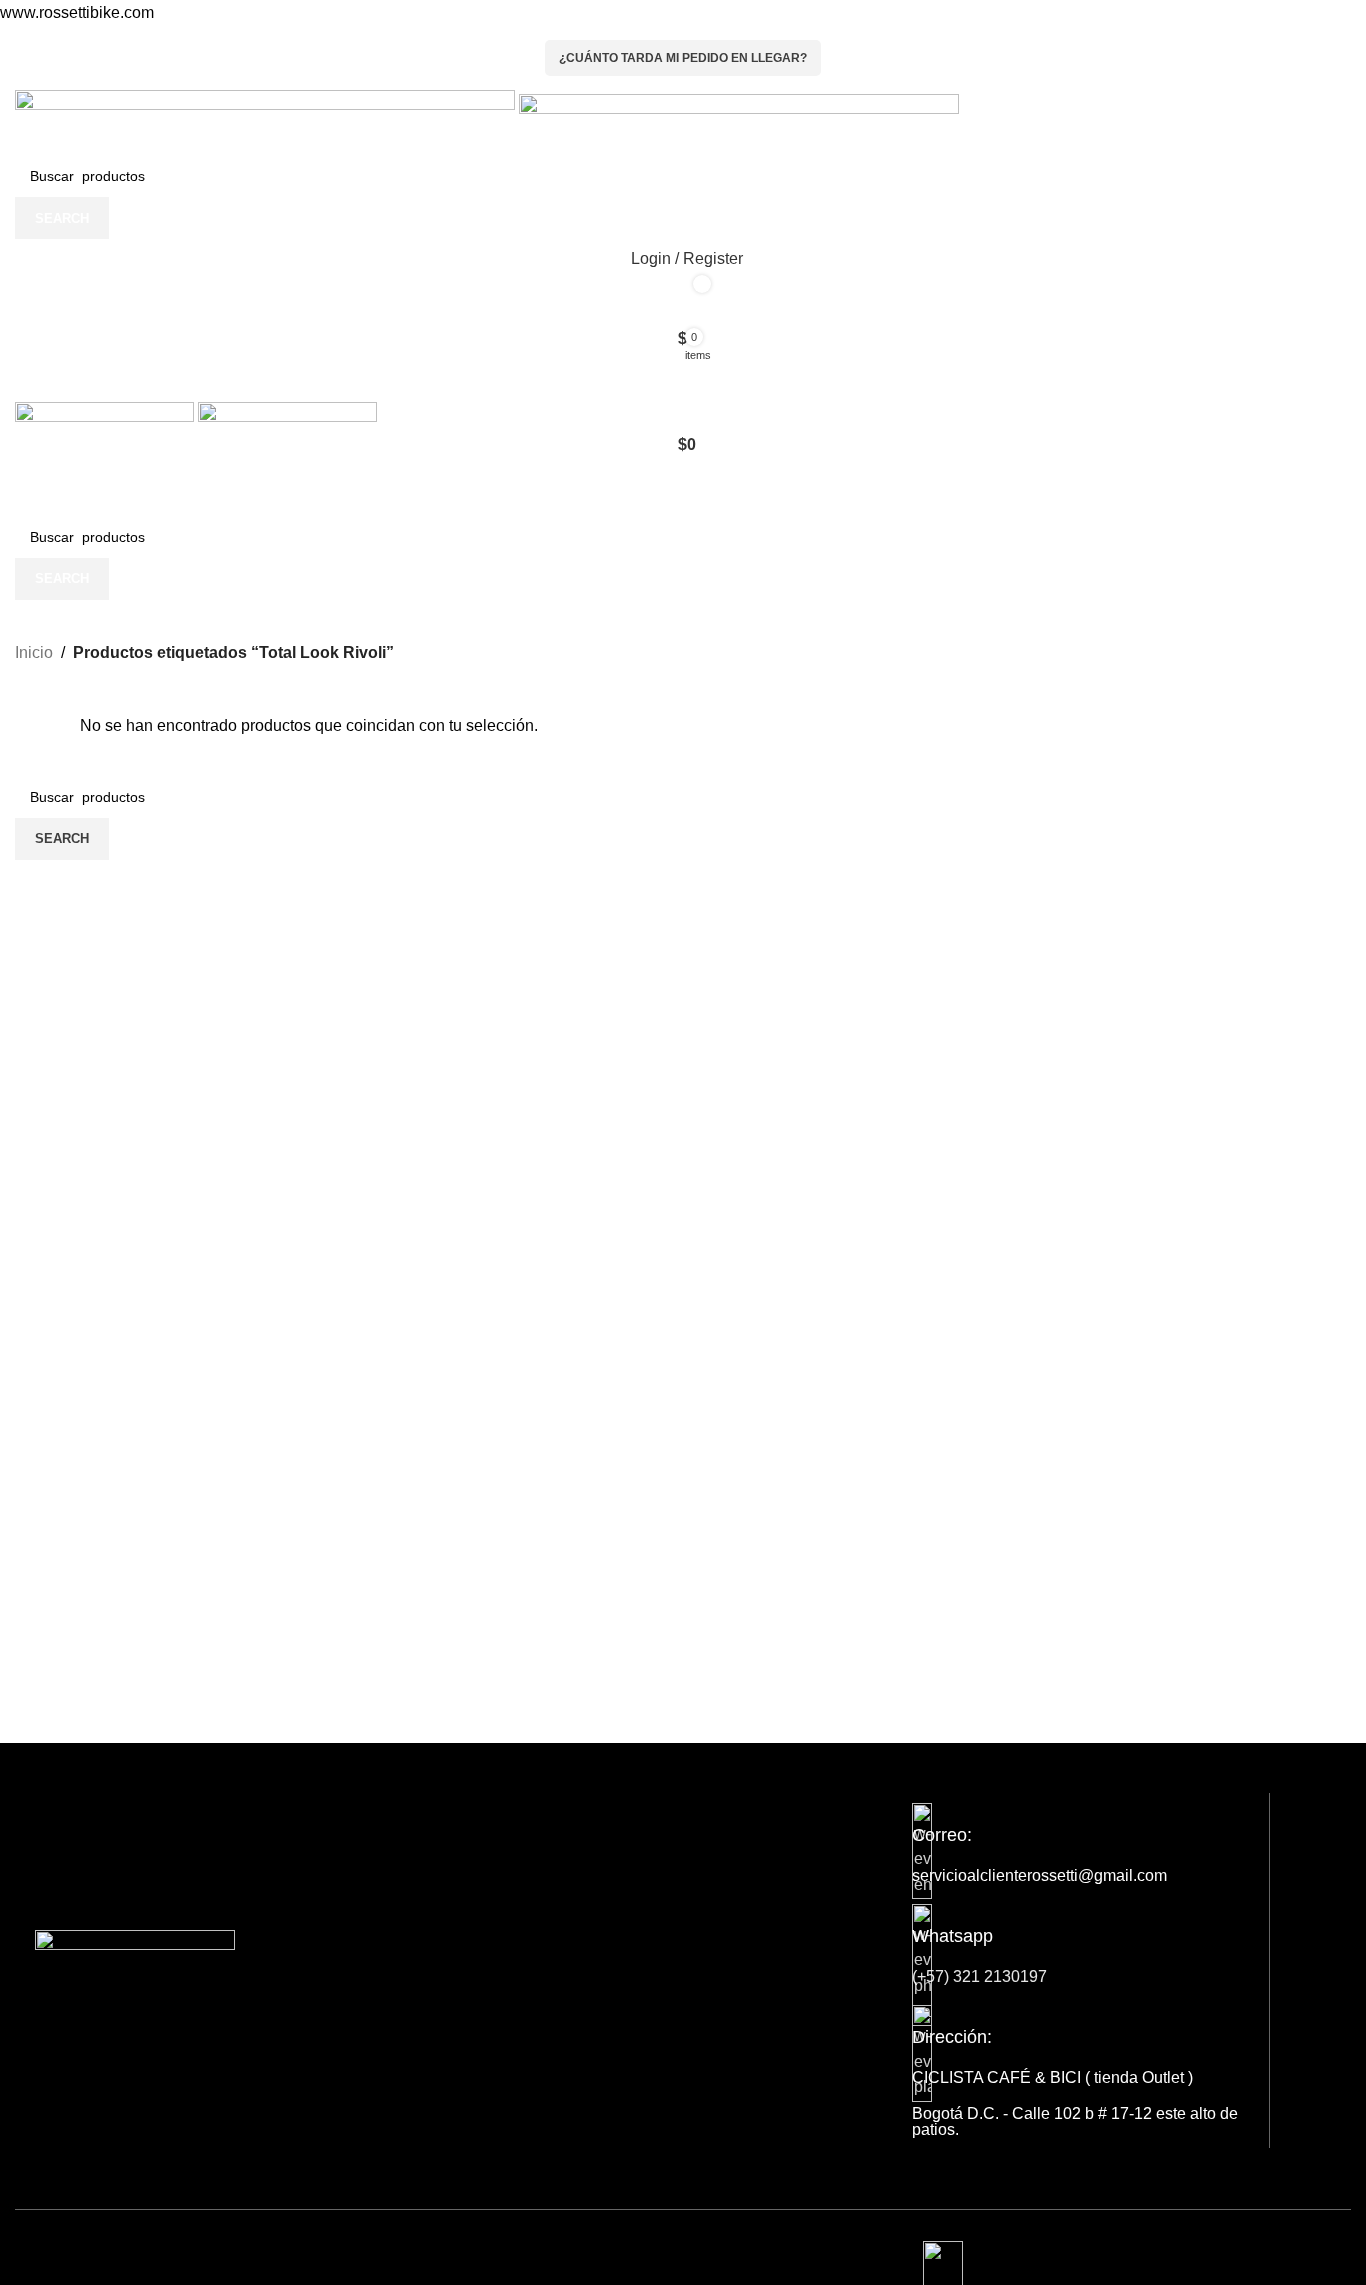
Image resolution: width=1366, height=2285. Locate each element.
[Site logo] (267, 121)
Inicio (34, 652)
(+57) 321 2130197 (979, 1976)
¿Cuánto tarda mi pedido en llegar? (683, 58)
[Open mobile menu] (683, 379)
